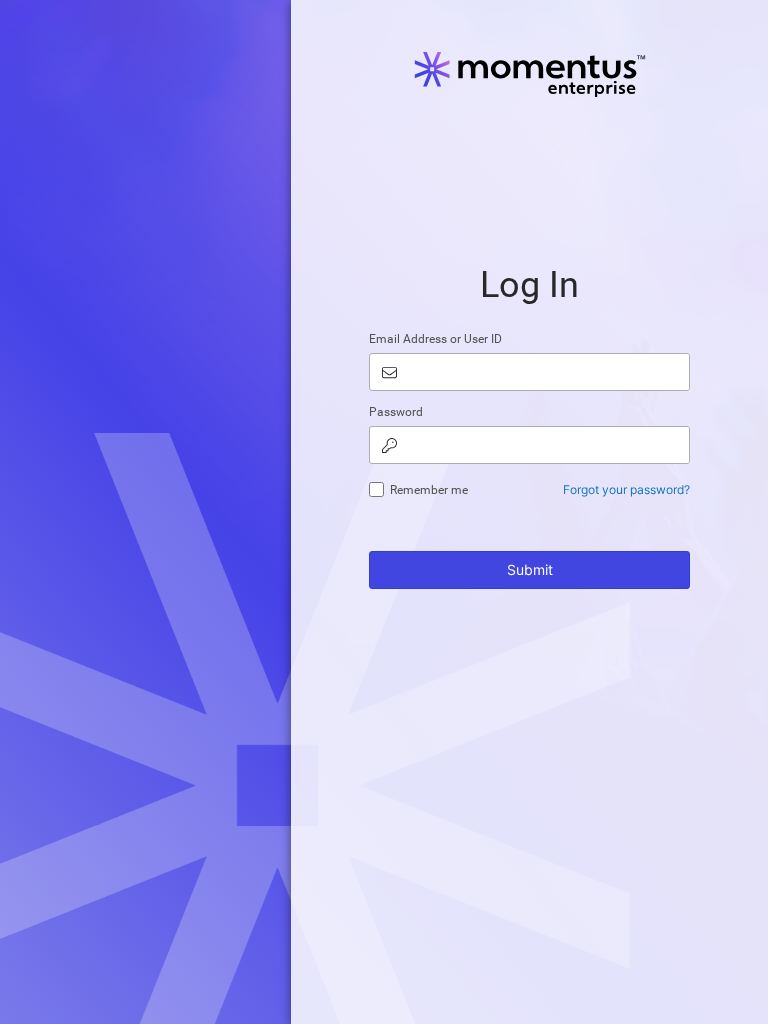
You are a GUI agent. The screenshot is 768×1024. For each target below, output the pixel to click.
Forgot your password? (626, 489)
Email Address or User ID (435, 339)
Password (396, 412)
